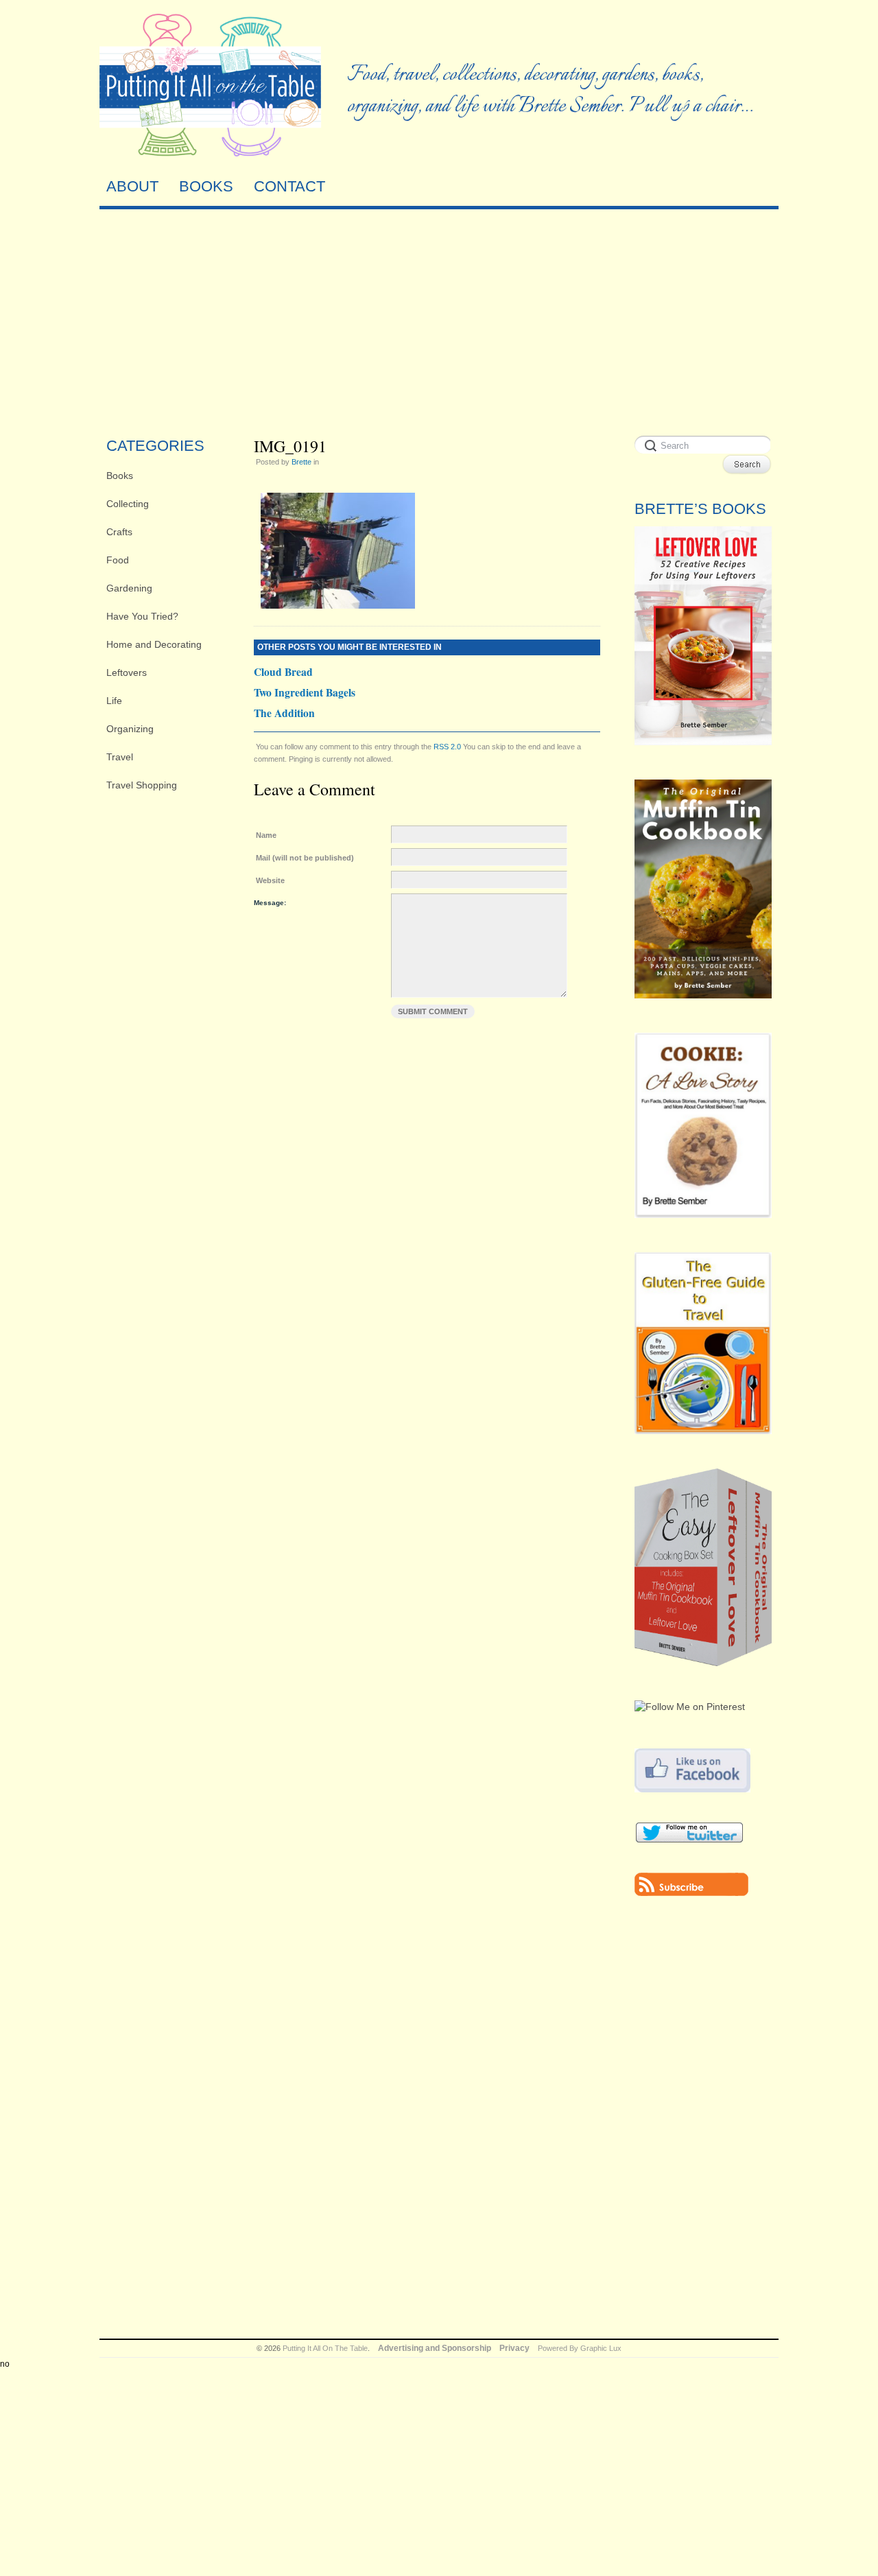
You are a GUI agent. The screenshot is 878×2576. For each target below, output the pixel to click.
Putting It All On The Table (325, 2348)
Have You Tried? (142, 616)
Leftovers (127, 672)
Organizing (130, 729)
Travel (120, 757)
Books (120, 476)
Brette (301, 462)
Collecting (128, 504)
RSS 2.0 (447, 747)
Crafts (119, 532)
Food (118, 560)
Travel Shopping (142, 785)
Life (114, 701)
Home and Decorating (154, 644)
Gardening (129, 588)
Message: (270, 903)
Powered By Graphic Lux (580, 2348)
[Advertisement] (439, 319)
